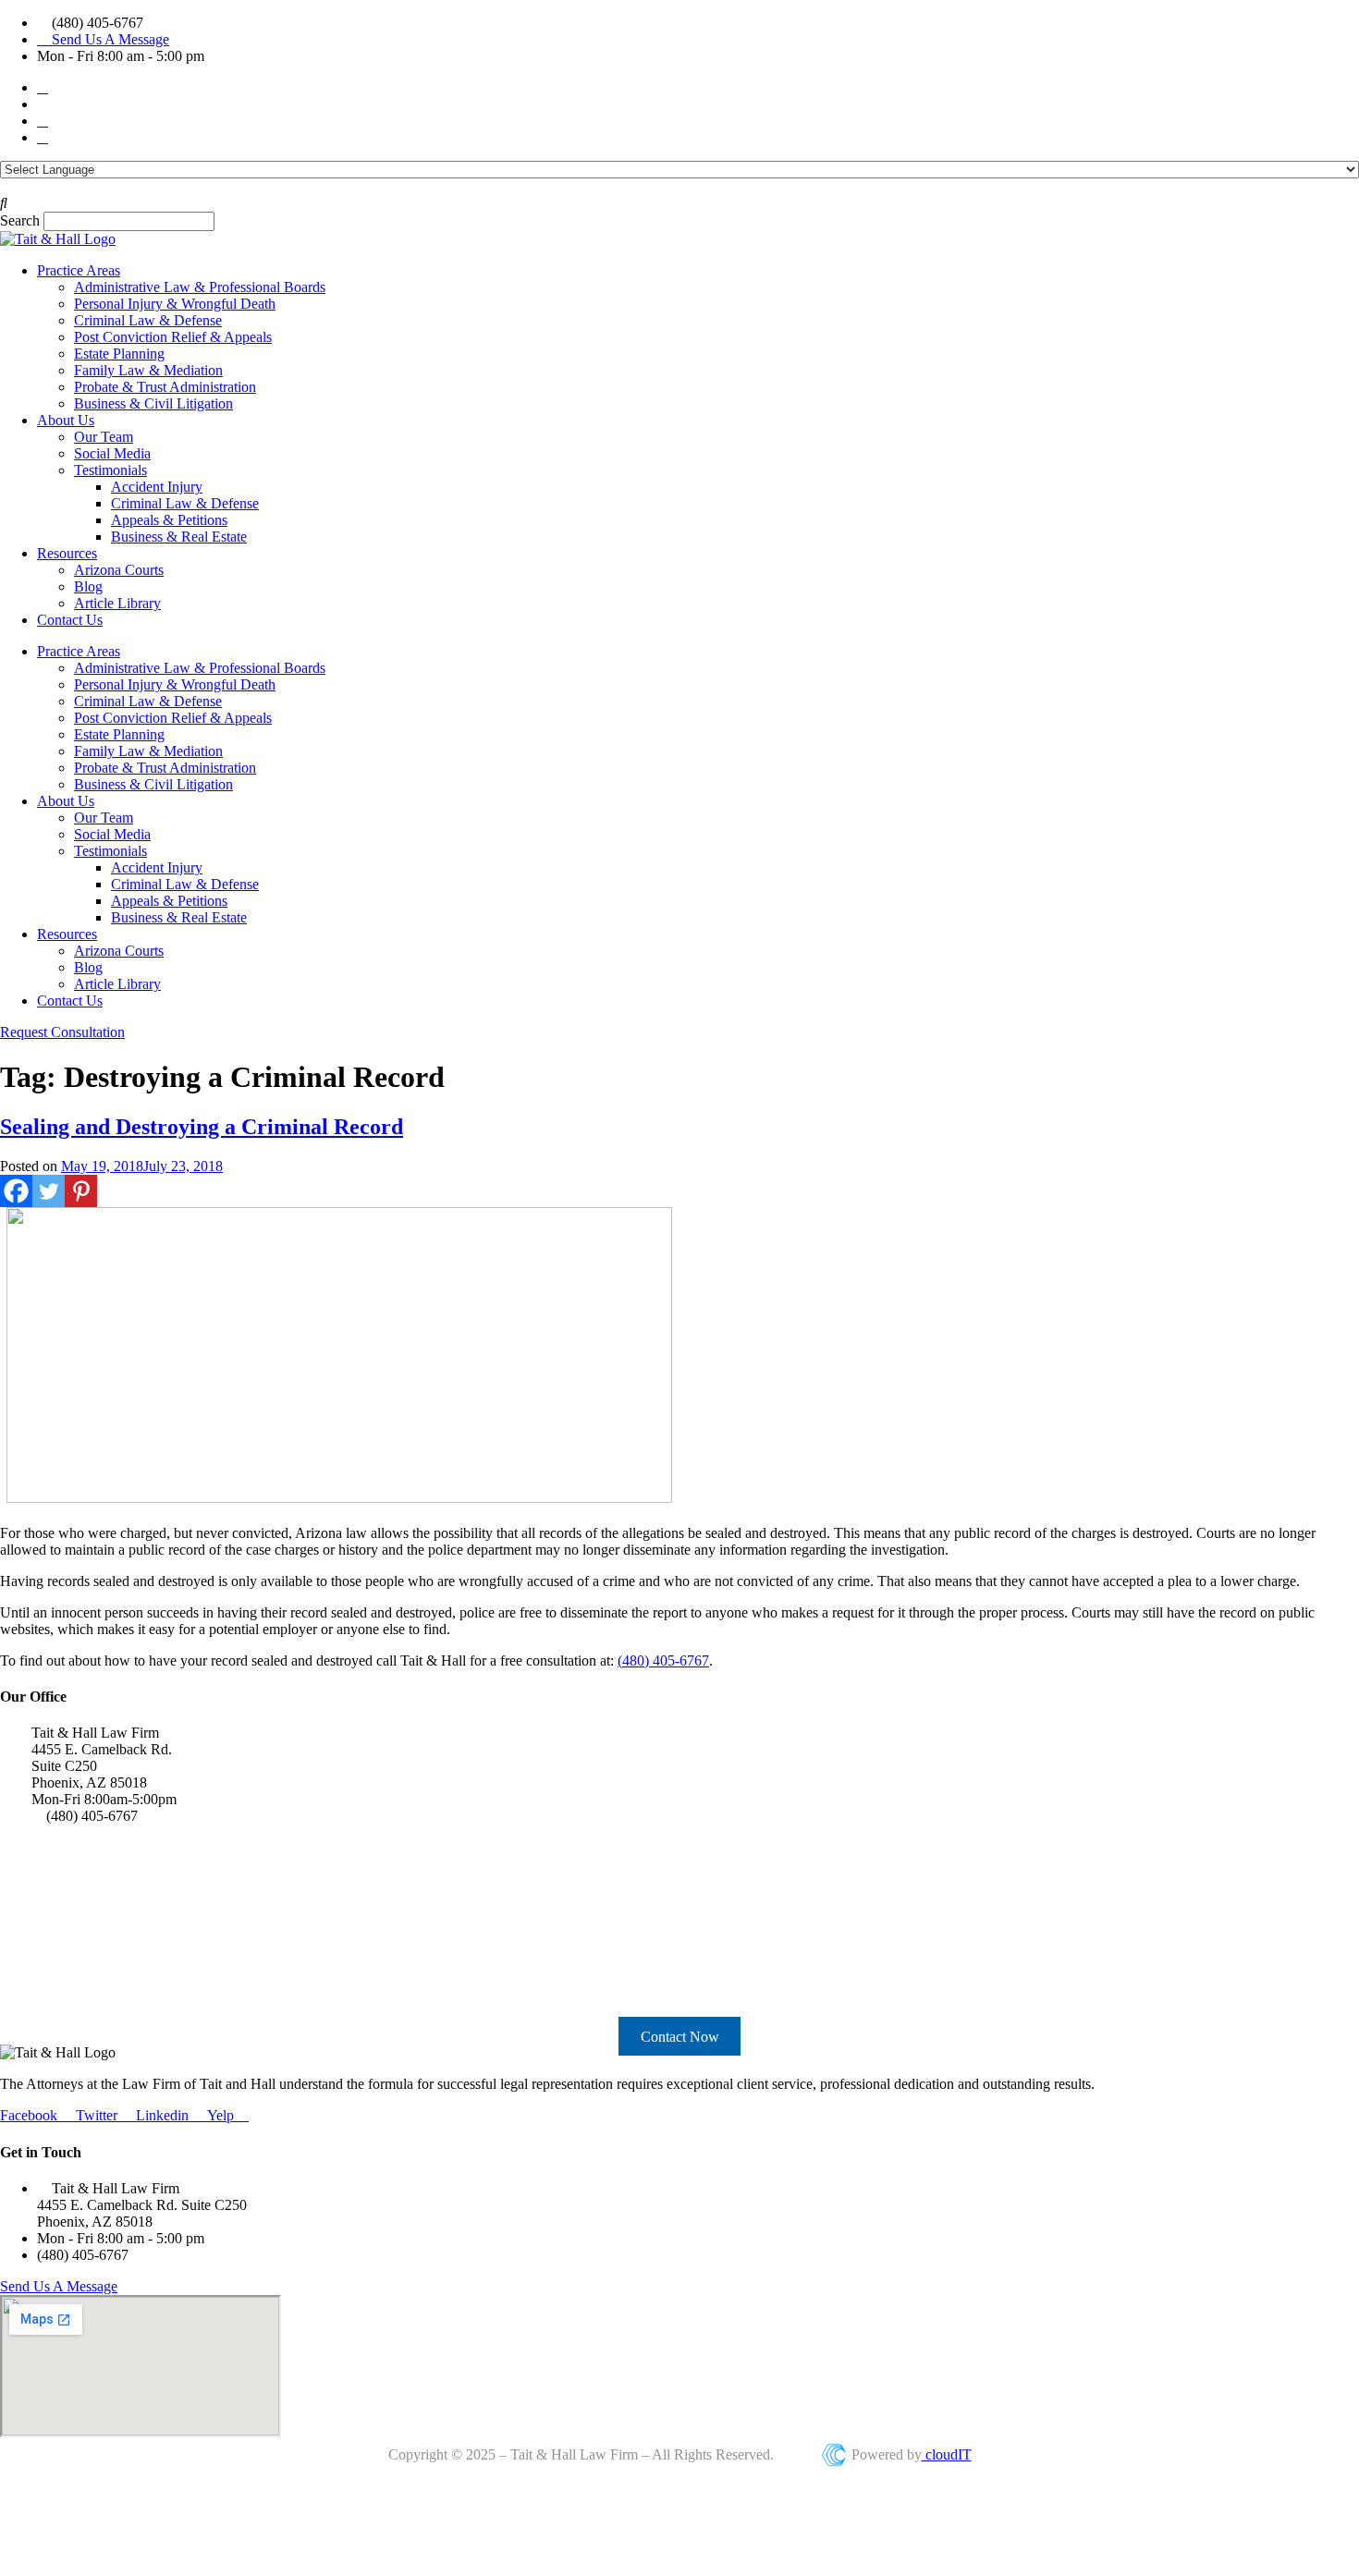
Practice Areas (79, 270)
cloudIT (947, 2454)
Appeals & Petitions (169, 520)
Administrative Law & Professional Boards (200, 287)
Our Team (104, 437)
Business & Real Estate (179, 537)
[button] (679, 203)
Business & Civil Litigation (153, 403)
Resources (67, 553)
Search (20, 220)
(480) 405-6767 (663, 1660)
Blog (88, 586)
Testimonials (110, 470)
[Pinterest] (81, 1191)
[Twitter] (49, 1191)
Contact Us (70, 620)
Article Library (117, 603)
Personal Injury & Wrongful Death (175, 304)
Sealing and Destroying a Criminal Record (202, 1127)
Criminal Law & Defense (148, 320)
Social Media (112, 453)
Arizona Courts (119, 570)
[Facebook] (16, 1191)
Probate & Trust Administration (165, 387)
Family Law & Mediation (148, 370)
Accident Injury (157, 487)
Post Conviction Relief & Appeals (173, 337)
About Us (66, 420)
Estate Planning (119, 354)
